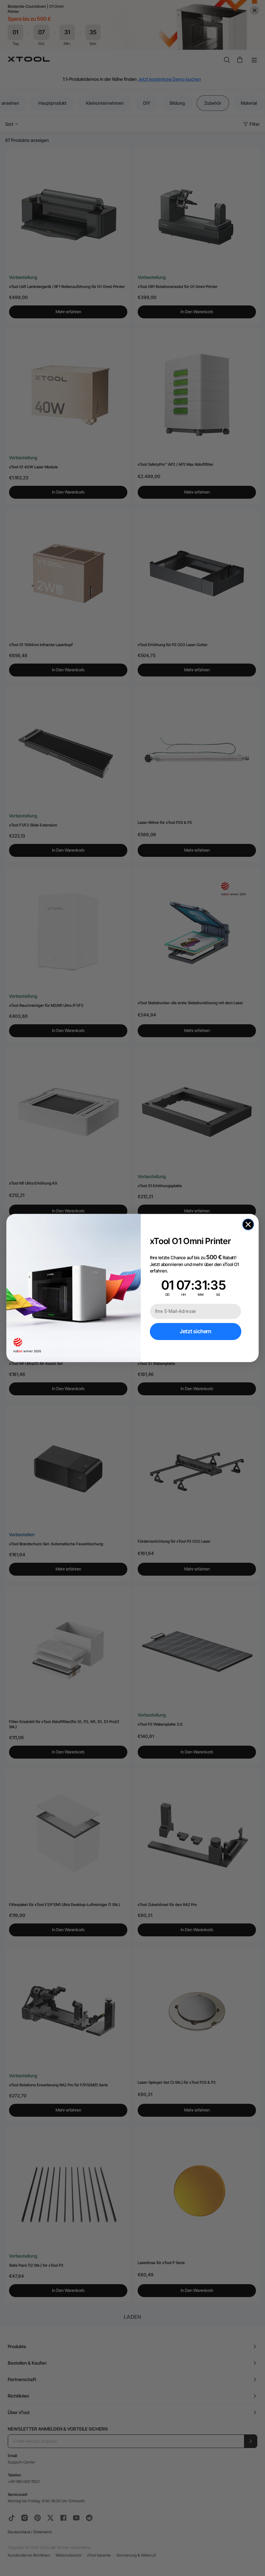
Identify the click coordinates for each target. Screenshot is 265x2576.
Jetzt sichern (196, 1331)
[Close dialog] (248, 1224)
